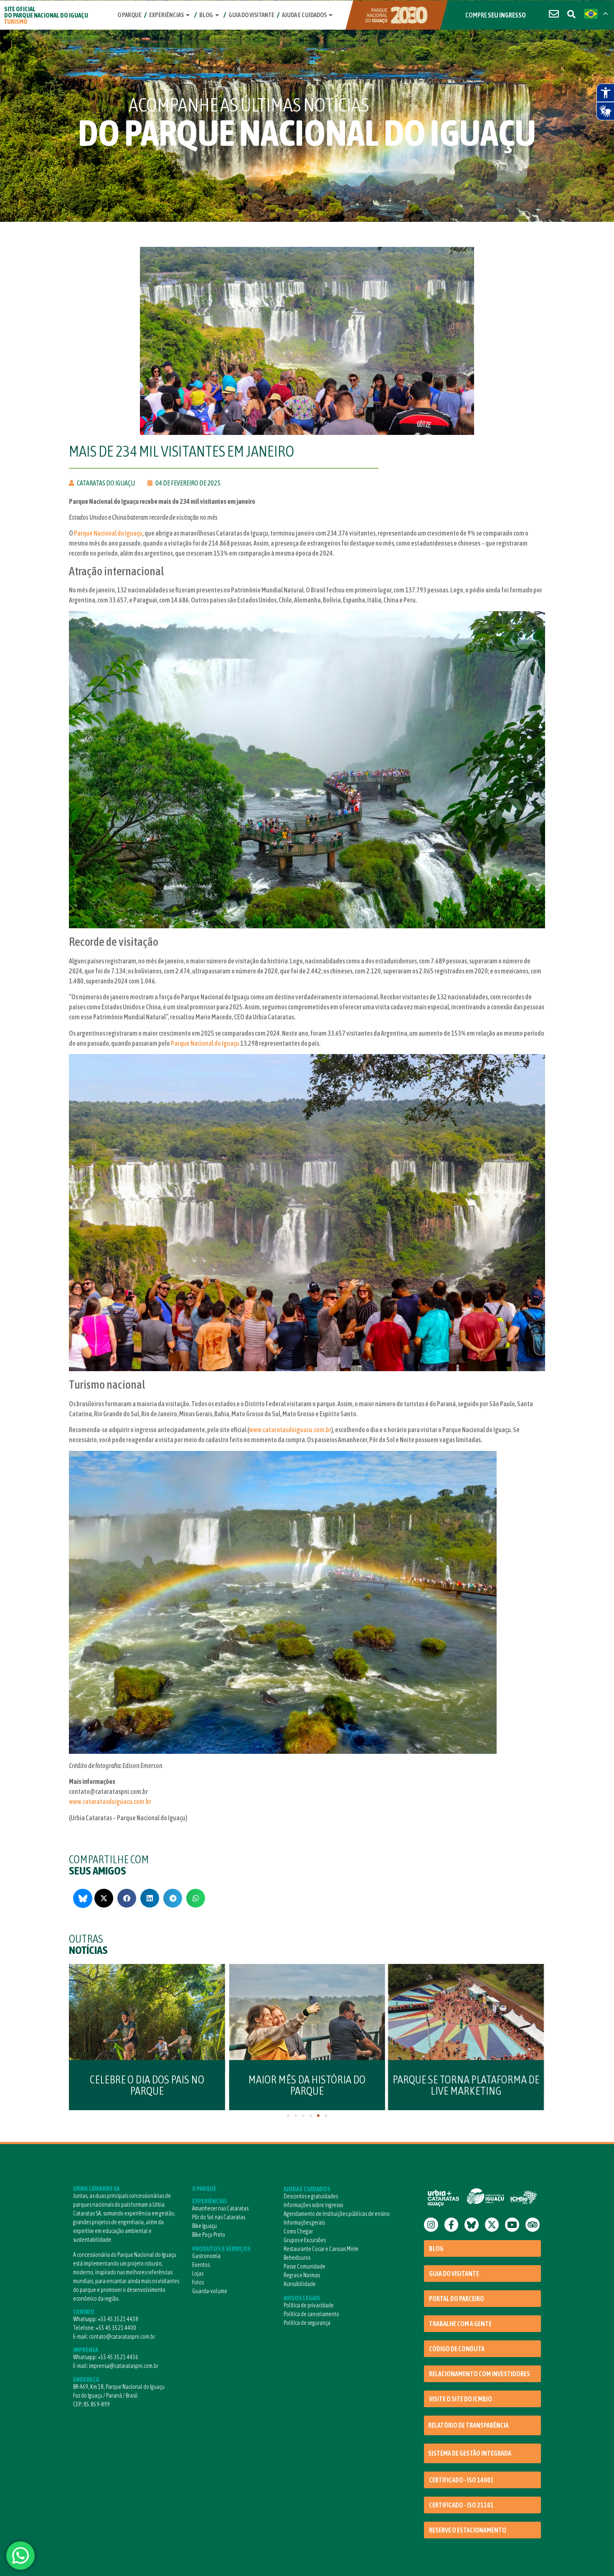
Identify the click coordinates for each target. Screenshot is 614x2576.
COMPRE (496, 15)
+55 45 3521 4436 (118, 2357)
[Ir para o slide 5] (318, 2116)
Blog (206, 15)
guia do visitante (251, 15)
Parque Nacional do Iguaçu (108, 533)
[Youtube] (512, 2225)
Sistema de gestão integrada (470, 2453)
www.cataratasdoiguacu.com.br (290, 1430)
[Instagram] (431, 2225)
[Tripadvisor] (533, 2225)
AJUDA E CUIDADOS (307, 2189)
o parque (129, 15)
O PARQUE (204, 2189)
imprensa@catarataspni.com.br (124, 2366)
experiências (166, 15)
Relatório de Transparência (468, 2425)
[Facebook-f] (452, 2225)
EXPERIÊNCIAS (210, 2201)
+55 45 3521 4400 (116, 2328)
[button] (104, 1898)
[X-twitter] (492, 2225)
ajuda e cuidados (304, 15)
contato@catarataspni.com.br (122, 2337)
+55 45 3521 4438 (118, 2319)
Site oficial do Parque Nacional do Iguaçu (46, 15)
